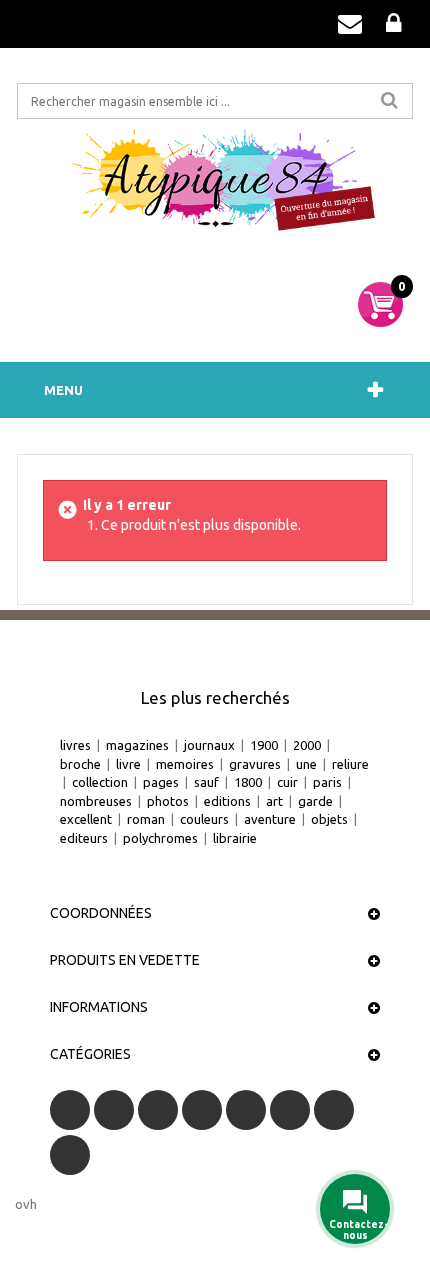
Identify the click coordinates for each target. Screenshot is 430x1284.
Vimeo (334, 1110)
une (306, 764)
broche (80, 764)
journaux (209, 745)
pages (161, 782)
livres (75, 745)
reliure (350, 764)
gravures (255, 764)
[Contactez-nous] (350, 24)
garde (315, 801)
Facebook (70, 1110)
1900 (264, 745)
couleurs (204, 819)
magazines (137, 745)
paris (327, 782)
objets (329, 819)
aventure (270, 819)
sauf (206, 782)
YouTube (202, 1110)
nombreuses (96, 801)
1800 (248, 782)
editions (227, 801)
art (274, 801)
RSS (158, 1110)
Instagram (70, 1155)
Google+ (246, 1110)
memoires (185, 764)
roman (146, 819)
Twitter (114, 1110)
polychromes (160, 838)
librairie (235, 838)
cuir (287, 782)
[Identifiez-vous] (393, 24)
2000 (307, 745)
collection (100, 782)
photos (168, 801)
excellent (86, 819)
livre (128, 764)
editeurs (84, 838)
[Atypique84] (215, 188)
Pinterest (290, 1110)
